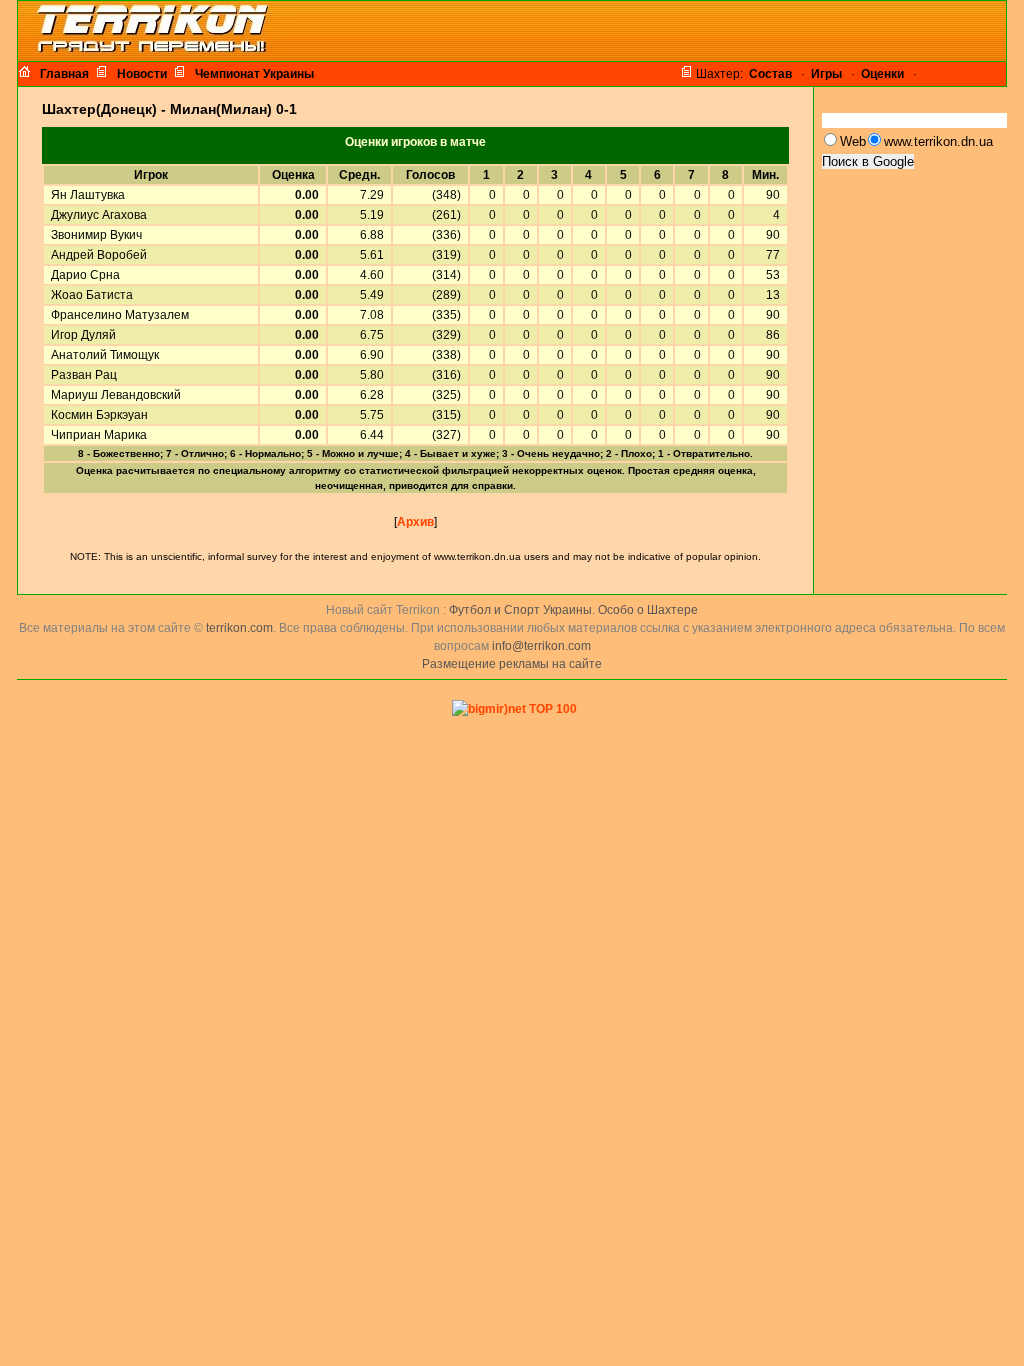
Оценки (882, 74)
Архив (415, 522)
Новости (142, 74)
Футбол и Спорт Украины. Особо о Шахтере (573, 610)
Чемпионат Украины (254, 74)
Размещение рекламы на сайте (512, 664)
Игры (826, 74)
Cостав (770, 74)
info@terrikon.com (541, 646)
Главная (64, 74)
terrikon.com (238, 628)
